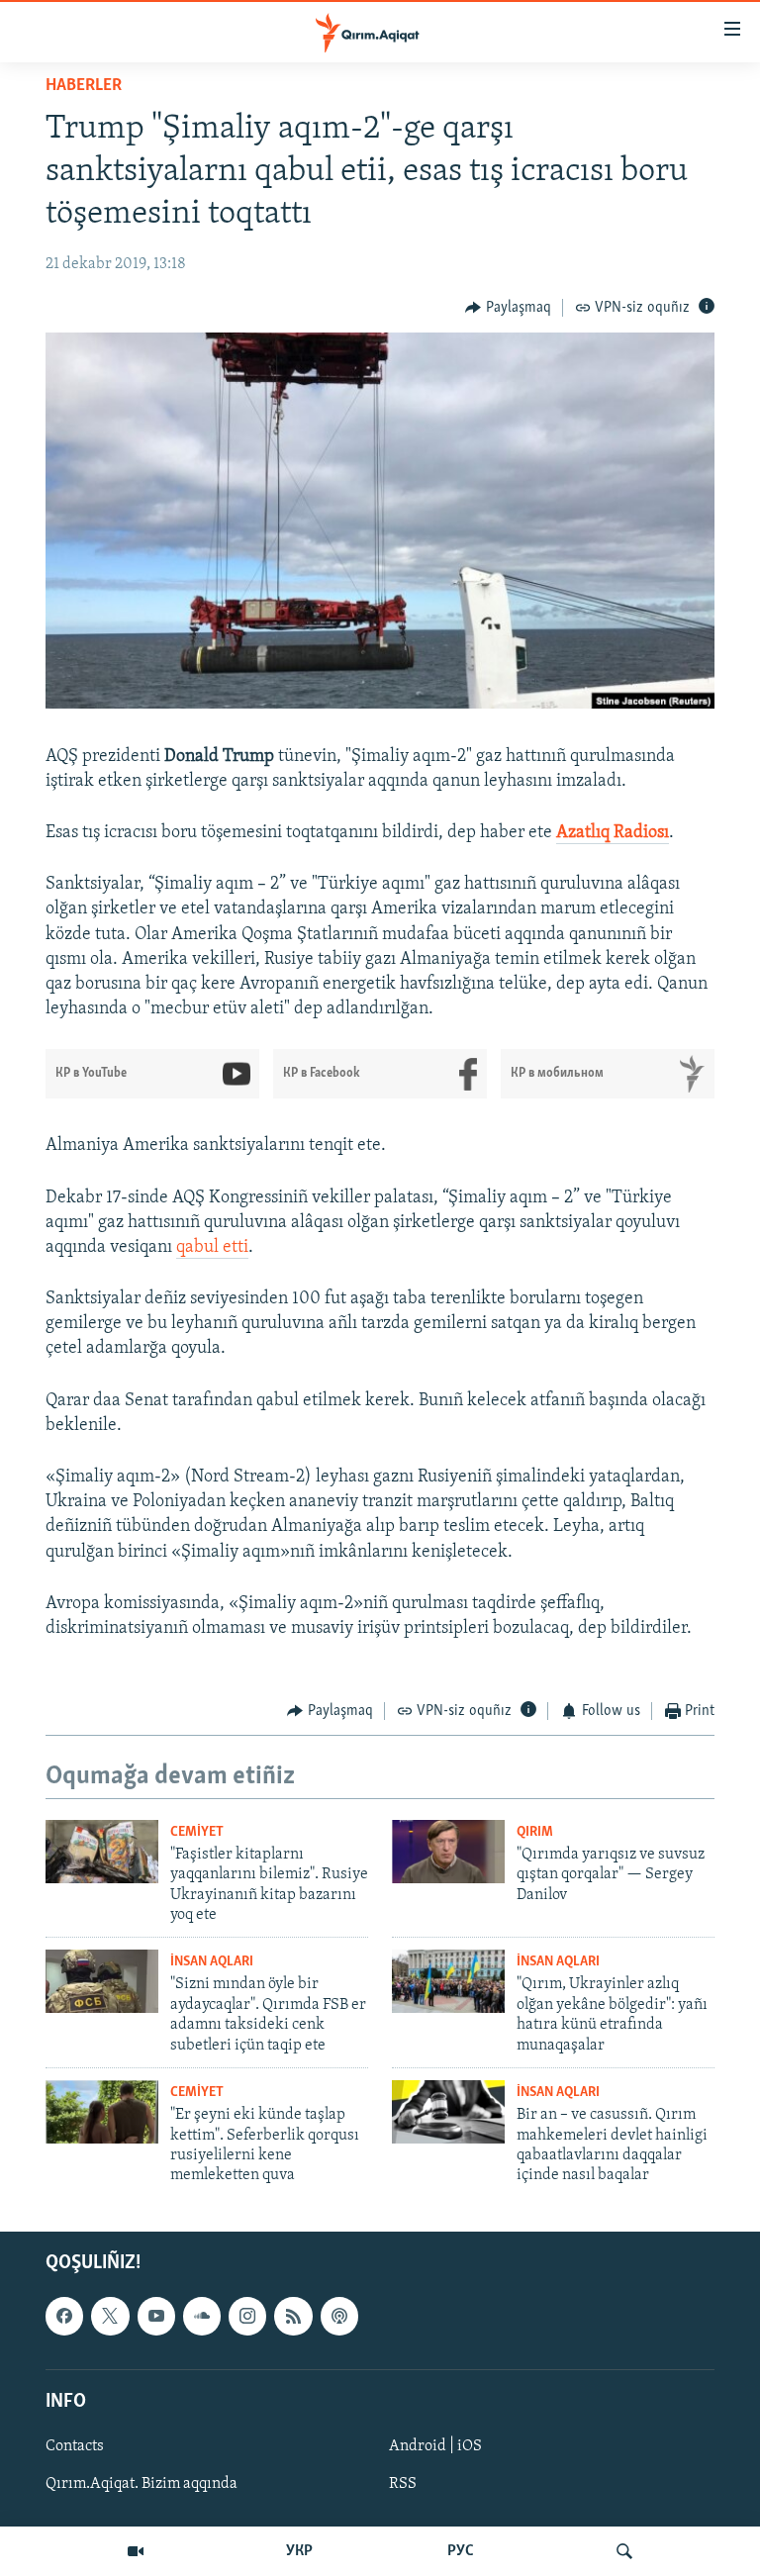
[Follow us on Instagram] (247, 2316)
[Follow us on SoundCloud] (202, 2316)
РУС (461, 2551)
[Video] (136, 2551)
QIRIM (535, 1832)
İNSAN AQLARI (212, 1962)
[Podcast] (339, 2316)
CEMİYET (197, 1832)
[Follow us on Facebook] (64, 2316)
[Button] (508, 308)
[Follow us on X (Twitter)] (110, 2316)
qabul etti (212, 1248)
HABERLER (84, 86)
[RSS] (293, 2316)
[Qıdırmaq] (624, 2551)
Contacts (75, 2446)
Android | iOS (435, 2446)
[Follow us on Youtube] (156, 2316)
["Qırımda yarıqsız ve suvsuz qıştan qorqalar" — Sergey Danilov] (448, 1852)
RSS (403, 2484)
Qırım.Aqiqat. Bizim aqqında (142, 2484)
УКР (299, 2551)
